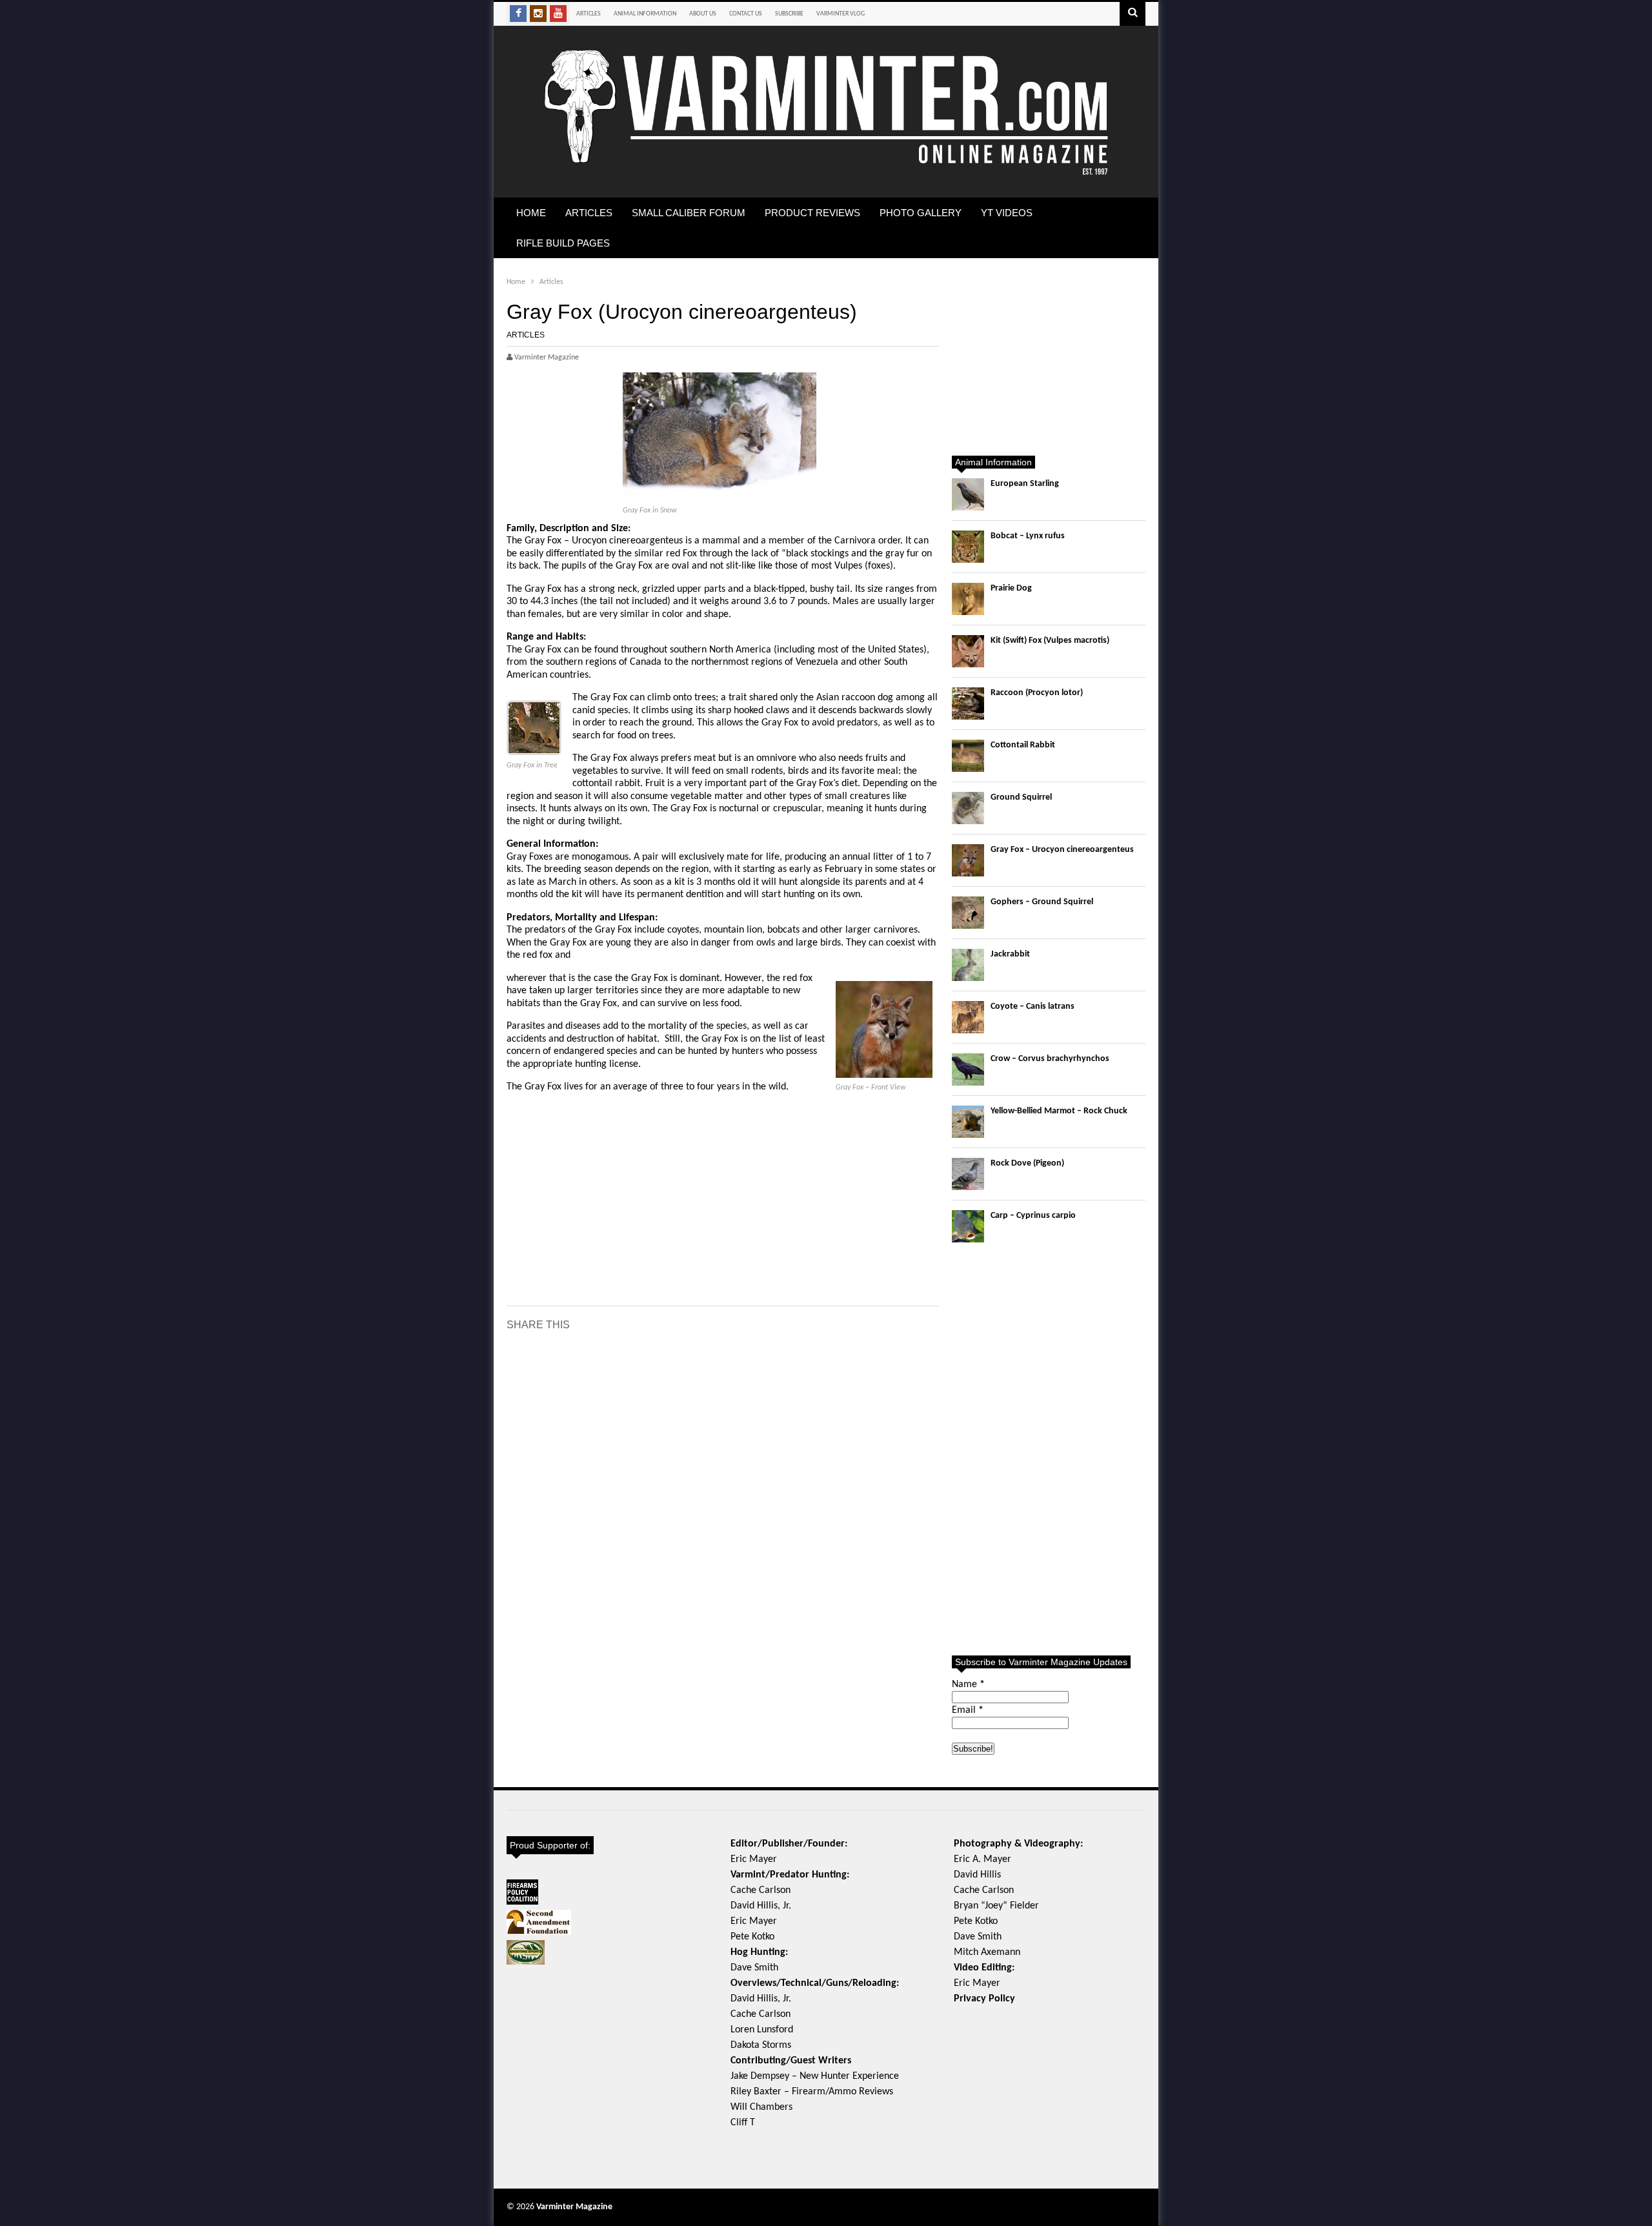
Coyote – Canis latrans (1032, 1007)
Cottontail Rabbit (1023, 745)
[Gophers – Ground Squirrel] (968, 913)
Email (968, 1710)
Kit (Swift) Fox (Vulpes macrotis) (1050, 641)
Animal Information (645, 14)
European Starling (1025, 484)
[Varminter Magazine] (826, 173)
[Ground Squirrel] (968, 808)
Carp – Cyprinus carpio (1033, 1216)
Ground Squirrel (1021, 797)
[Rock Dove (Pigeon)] (968, 1174)
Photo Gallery (921, 213)
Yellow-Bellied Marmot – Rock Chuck (1059, 1111)
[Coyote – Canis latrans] (968, 1017)
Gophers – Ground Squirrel (1042, 902)
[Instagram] (538, 14)
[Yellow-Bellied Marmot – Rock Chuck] (968, 1122)
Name (968, 1685)
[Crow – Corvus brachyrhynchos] (968, 1069)
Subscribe (789, 14)
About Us (703, 14)
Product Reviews (812, 213)
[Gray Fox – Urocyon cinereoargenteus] (968, 860)
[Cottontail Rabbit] (968, 756)
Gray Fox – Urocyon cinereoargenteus (1062, 850)
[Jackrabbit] (968, 965)
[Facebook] (518, 14)
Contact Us (746, 14)
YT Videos (1007, 213)
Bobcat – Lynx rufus (1028, 536)
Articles (589, 14)
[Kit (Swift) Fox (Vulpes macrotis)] (968, 651)
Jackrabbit (1010, 954)
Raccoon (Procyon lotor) (1037, 693)
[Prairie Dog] (968, 599)
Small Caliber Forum (689, 213)
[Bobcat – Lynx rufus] (968, 547)
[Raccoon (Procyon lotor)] (968, 703)
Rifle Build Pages (563, 243)
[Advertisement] (723, 1197)
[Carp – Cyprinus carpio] (968, 1226)
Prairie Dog (1011, 588)
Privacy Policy (984, 1999)
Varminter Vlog (841, 14)
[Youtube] (558, 14)
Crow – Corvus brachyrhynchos (1050, 1059)
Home (531, 213)
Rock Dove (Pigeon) (1027, 1163)
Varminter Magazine (574, 2207)
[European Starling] (968, 494)
